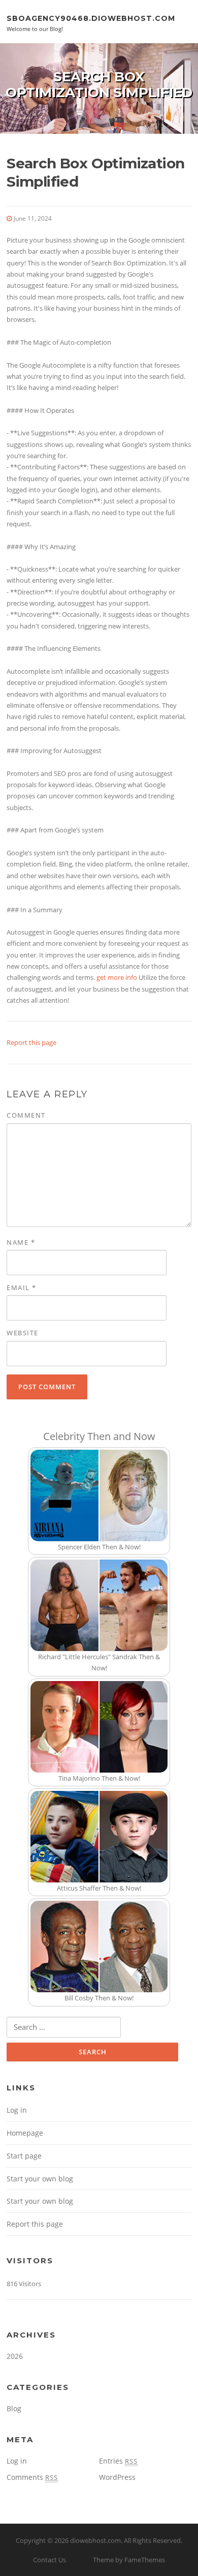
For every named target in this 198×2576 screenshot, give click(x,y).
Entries (118, 2461)
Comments (32, 2477)
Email (22, 1287)
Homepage (25, 2133)
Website (23, 1333)
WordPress (117, 2477)
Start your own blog (40, 2179)
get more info (117, 977)
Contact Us (49, 2560)
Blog (14, 2408)
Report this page (31, 1042)
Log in (17, 2110)
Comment (26, 1115)
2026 (15, 2356)
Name (21, 1242)
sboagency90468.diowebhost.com (91, 18)
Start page (24, 2156)
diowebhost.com (95, 2540)
